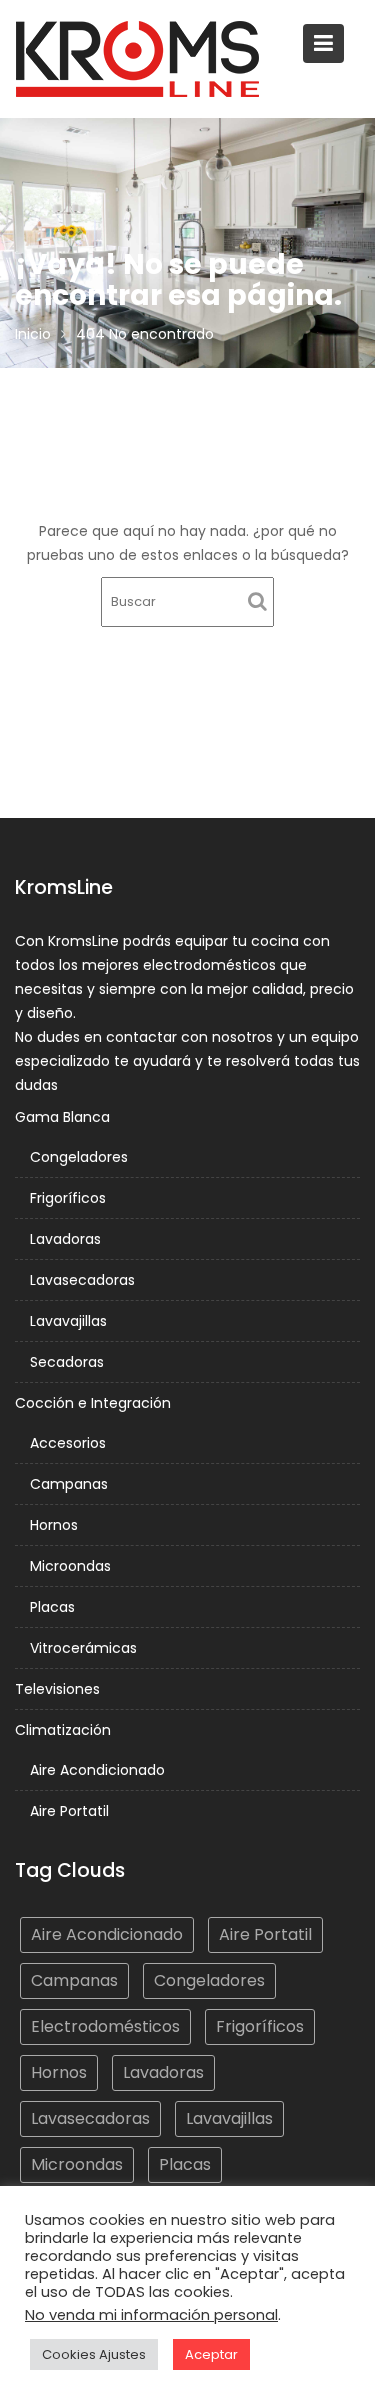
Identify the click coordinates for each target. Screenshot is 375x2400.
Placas (52, 1607)
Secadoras (67, 1362)
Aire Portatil (69, 1811)
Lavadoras (65, 1239)
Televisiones (57, 1689)
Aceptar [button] (211, 2354)
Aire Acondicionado (97, 1770)
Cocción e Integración (93, 1403)
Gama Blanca (62, 1117)
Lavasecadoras (82, 1280)
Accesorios (68, 1443)
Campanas (69, 1484)
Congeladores (79, 1157)
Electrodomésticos (105, 2026)
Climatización (63, 1730)
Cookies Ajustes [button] (94, 2354)
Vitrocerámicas (83, 1648)
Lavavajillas (68, 1321)
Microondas (70, 1566)
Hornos (54, 1525)
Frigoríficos (68, 1198)
